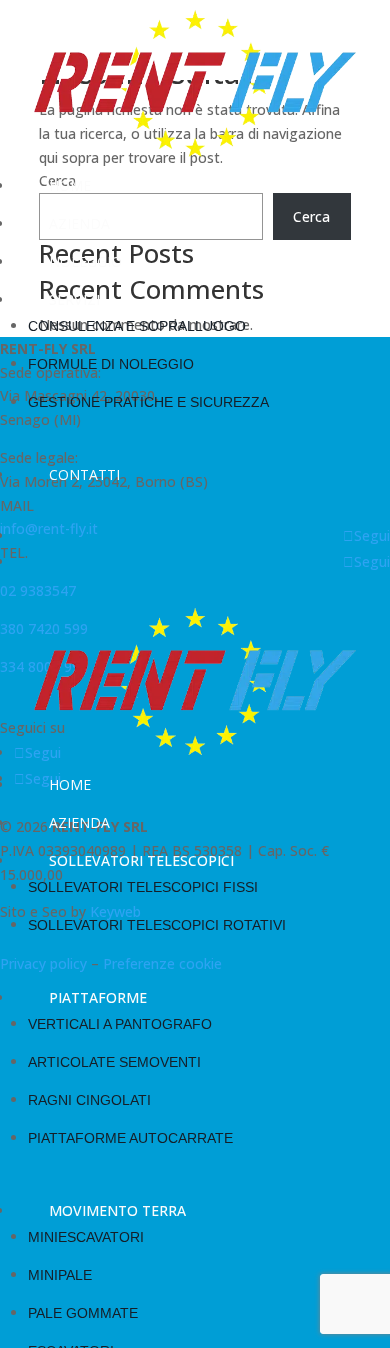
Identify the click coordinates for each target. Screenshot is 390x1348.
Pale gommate (83, 1313)
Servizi (74, 299)
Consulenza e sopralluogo (137, 326)
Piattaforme (98, 997)
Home (70, 185)
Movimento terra (117, 1210)
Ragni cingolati (89, 1100)
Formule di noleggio (111, 364)
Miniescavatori (86, 1237)
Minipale (60, 1275)
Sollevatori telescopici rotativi (157, 925)
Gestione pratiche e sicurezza (148, 402)
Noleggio (85, 261)
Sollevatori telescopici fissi (143, 887)
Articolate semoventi (114, 1062)
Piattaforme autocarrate (130, 1138)
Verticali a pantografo (120, 1024)
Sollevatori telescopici (141, 860)
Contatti (84, 474)
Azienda (79, 223)
